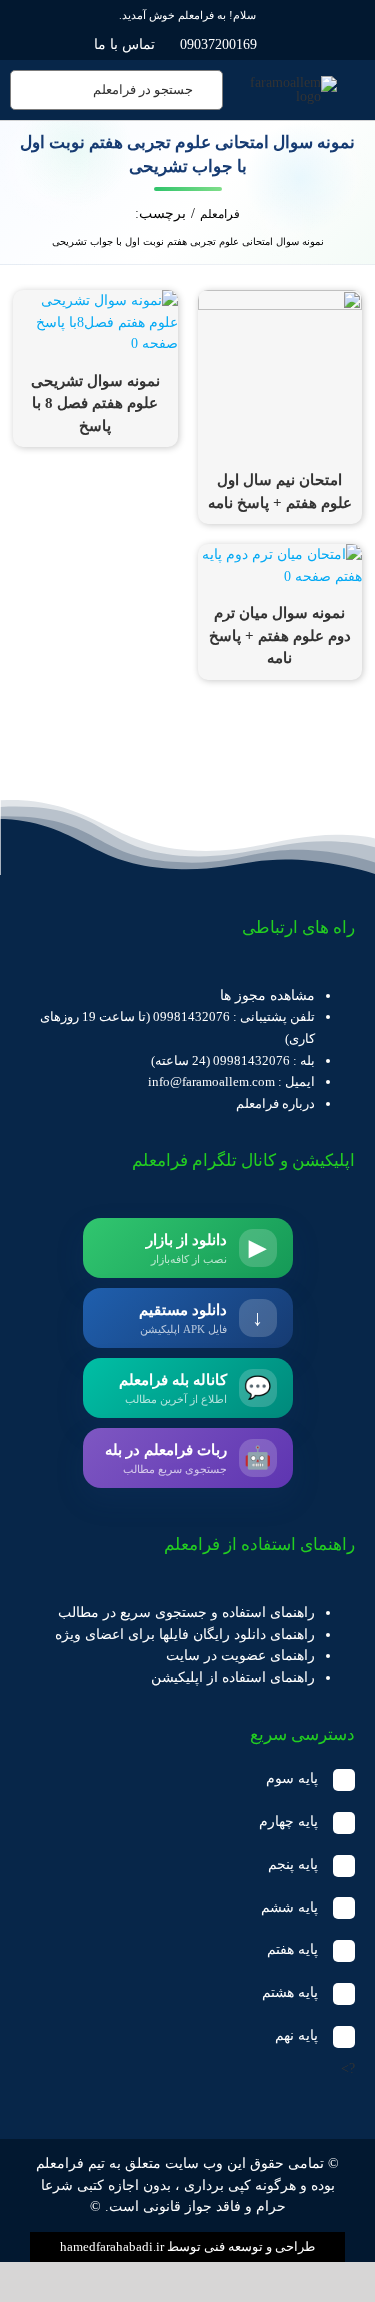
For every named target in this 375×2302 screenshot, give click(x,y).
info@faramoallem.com (211, 1081)
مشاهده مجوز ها (267, 995)
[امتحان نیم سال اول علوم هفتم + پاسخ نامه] (280, 300)
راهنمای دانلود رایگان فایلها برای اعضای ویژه (185, 1634)
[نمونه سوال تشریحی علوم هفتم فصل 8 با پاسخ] (95, 300)
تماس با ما (124, 44)
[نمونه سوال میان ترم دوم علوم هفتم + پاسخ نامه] (280, 554)
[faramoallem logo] (289, 82)
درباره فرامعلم (275, 1103)
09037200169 (218, 44)
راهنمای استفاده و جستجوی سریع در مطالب (186, 1612)
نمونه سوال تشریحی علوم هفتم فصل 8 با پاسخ (95, 403)
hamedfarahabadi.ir (112, 2246)
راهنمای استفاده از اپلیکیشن (233, 1677)
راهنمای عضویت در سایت (240, 1655)
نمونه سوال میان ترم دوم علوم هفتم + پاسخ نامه (280, 635)
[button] (187, 1779)
